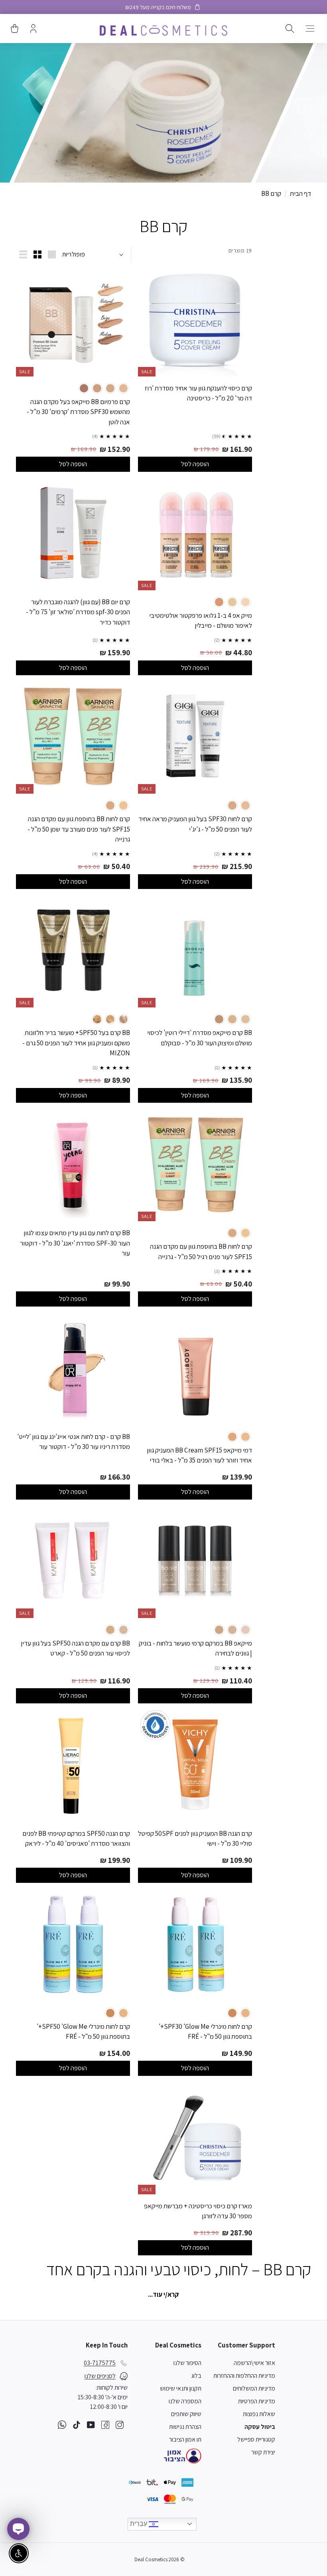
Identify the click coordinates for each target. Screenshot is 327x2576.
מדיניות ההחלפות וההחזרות (244, 2376)
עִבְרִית (139, 2524)
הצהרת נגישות (185, 2427)
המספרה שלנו (185, 2401)
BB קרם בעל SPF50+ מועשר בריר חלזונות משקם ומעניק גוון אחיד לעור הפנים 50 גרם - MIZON (76, 1043)
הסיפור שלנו (187, 2363)
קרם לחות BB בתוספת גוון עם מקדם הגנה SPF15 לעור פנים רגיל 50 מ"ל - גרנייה (201, 1252)
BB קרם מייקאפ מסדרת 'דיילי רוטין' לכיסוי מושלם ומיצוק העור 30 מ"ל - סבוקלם (200, 1038)
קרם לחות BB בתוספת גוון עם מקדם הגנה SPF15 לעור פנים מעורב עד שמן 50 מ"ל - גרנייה (79, 829)
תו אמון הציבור (185, 2439)
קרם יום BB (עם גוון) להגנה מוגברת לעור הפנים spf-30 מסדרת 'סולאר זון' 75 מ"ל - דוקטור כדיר (78, 612)
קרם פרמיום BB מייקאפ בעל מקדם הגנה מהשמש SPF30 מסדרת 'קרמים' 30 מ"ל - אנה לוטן (78, 412)
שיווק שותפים (186, 2414)
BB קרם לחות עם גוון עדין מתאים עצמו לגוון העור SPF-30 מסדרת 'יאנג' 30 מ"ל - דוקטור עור (75, 1243)
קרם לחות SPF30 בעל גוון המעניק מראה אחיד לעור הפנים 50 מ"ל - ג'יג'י (195, 824)
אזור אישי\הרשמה (254, 2363)
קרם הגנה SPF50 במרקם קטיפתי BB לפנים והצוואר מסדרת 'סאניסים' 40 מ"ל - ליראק (76, 1839)
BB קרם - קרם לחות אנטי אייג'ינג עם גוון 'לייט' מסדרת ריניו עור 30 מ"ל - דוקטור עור (74, 1442)
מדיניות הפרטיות (257, 2401)
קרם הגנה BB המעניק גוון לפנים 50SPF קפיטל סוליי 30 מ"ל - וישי (195, 1839)
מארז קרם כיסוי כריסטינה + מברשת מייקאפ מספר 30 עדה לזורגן (198, 2211)
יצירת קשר (263, 2452)
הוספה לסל (195, 464)
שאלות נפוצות (259, 2414)
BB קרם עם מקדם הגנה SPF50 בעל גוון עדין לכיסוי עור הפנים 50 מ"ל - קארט (75, 1648)
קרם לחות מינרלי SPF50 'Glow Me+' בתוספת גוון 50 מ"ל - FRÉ (83, 2032)
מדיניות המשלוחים (254, 2388)
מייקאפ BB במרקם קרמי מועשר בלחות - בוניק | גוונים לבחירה (195, 1648)
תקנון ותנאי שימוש (181, 2388)
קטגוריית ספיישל (256, 2439)
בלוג (196, 2376)
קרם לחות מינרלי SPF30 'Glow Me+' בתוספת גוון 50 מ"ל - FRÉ (205, 2032)
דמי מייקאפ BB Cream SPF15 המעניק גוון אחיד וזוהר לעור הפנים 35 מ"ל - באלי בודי (199, 1455)
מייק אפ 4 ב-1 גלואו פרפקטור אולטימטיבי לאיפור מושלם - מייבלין (201, 621)
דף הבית (300, 193)
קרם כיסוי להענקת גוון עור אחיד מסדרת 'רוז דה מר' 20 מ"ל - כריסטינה (198, 393)
